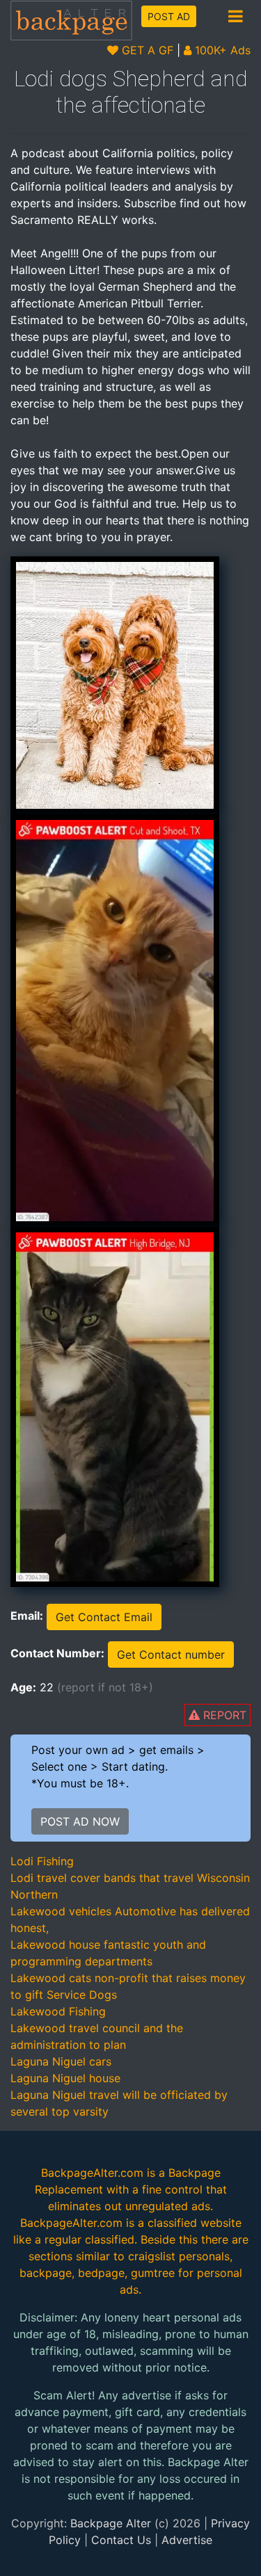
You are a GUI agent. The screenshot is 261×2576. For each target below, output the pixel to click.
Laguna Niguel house (65, 2078)
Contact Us (121, 2540)
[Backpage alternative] (72, 20)
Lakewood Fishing (58, 2011)
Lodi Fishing (42, 1861)
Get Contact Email (104, 1617)
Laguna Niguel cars (61, 2061)
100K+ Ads (221, 50)
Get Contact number (171, 1655)
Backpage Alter (111, 2523)
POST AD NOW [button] (80, 1821)
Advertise (187, 2540)
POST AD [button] (169, 16)
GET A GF (146, 50)
